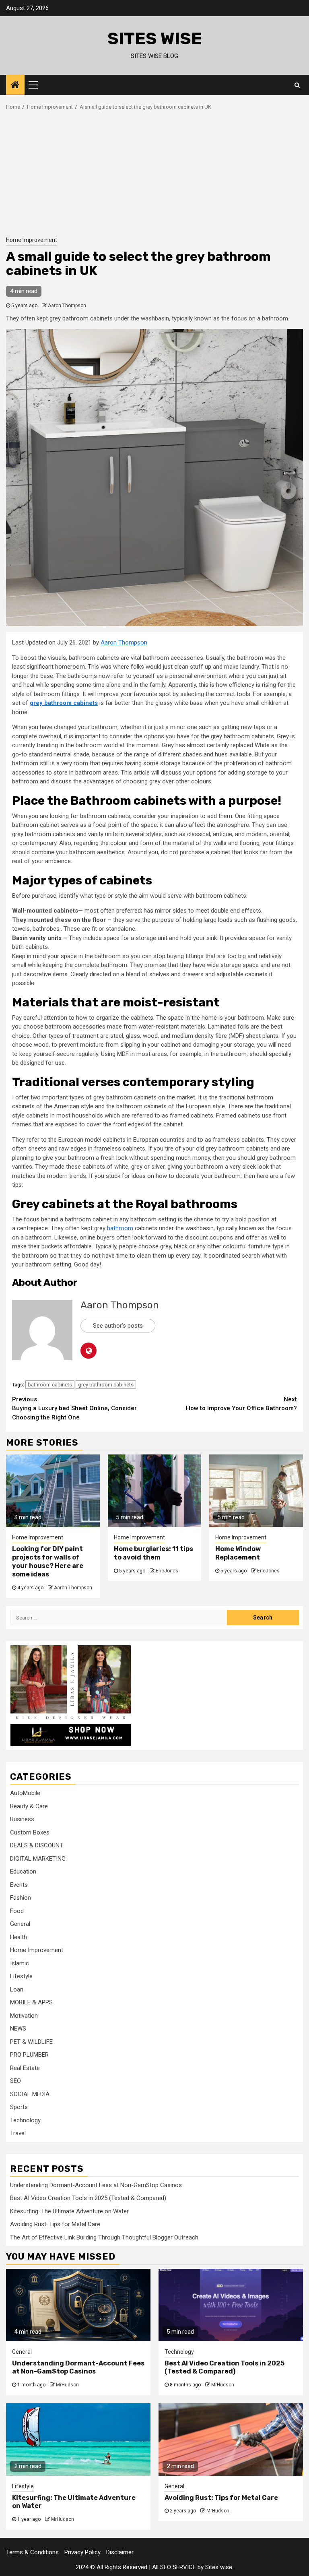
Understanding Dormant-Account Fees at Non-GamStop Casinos (96, 2185)
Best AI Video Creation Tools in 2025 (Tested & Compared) (88, 2198)
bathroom (120, 1228)
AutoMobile (25, 1793)
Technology (25, 2120)
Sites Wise (155, 39)
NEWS (18, 2029)
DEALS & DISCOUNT (37, 1845)
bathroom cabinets (50, 1385)
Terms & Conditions (32, 2552)
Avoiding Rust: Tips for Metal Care (55, 2224)
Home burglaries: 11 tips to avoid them (153, 1553)
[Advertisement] (154, 171)
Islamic (20, 1963)
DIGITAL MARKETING (38, 1859)
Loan (17, 1989)
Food (17, 1911)
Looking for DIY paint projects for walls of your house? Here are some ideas (48, 1561)
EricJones (167, 1571)
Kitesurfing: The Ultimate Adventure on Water (69, 2211)
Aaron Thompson (67, 306)
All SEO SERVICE (174, 2567)
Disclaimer (120, 2552)
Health (19, 1937)
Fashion (21, 1898)
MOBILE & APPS (31, 2002)
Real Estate (25, 2068)
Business (22, 1819)
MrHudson (67, 2385)
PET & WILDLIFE (31, 2042)
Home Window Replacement (238, 1553)
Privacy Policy (82, 2552)
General (20, 1924)
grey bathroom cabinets (106, 1385)
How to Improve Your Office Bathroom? (241, 1404)
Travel (18, 2133)
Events (19, 1885)
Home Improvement (32, 240)
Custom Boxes (30, 1832)
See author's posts (118, 1326)
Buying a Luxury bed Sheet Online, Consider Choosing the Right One (74, 1408)
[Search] (297, 85)
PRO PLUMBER (29, 2055)
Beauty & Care (29, 1806)
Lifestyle (21, 1976)
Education (23, 1872)
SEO (15, 2081)
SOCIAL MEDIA (30, 2094)
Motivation (24, 2016)
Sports (19, 2107)
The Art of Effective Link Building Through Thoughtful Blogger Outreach (104, 2237)
